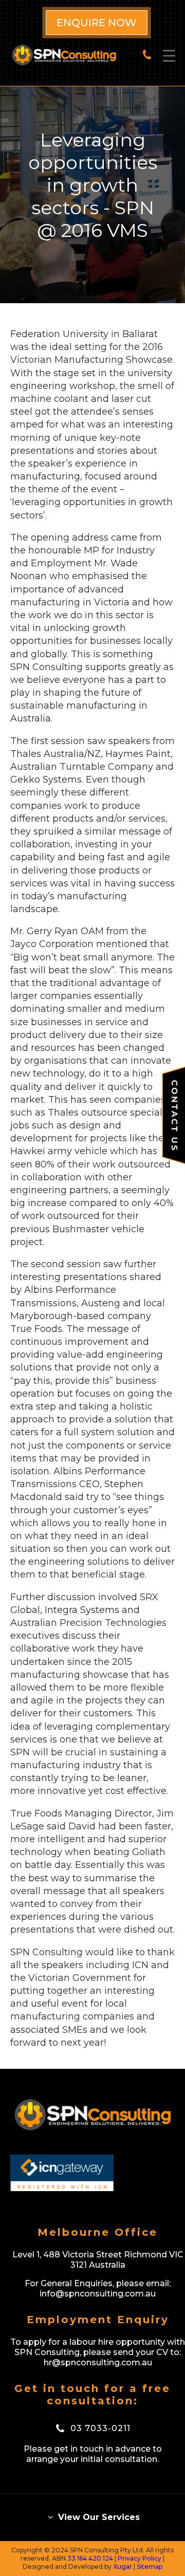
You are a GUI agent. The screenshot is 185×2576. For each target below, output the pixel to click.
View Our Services (98, 2517)
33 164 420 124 (90, 2558)
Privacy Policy (140, 2558)
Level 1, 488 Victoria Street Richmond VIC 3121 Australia (98, 2260)
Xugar (123, 2566)
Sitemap (150, 2566)
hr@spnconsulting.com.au (98, 2362)
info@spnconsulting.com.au (98, 2294)
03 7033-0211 (100, 2428)
